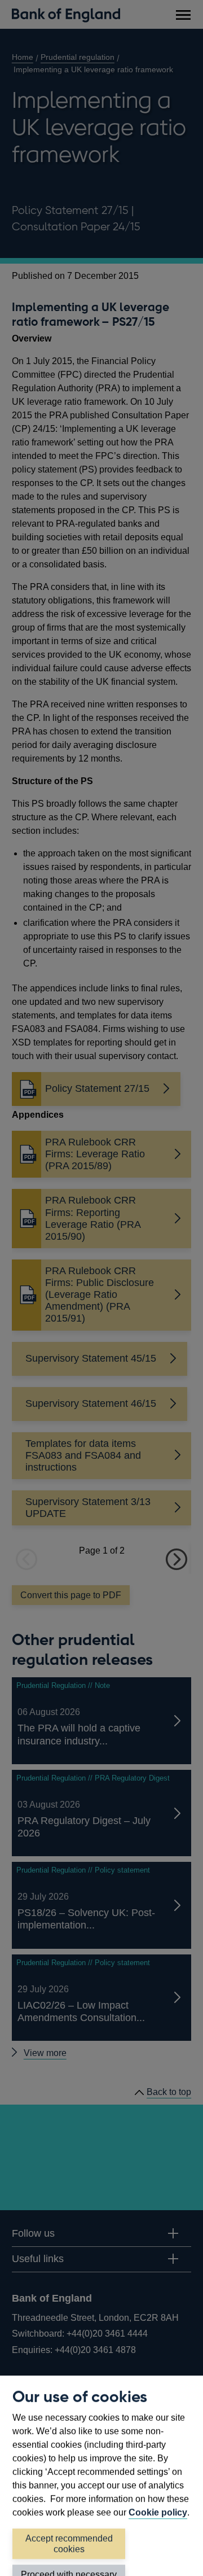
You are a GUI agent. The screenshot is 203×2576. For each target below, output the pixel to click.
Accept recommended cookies (69, 2544)
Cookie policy (158, 2512)
